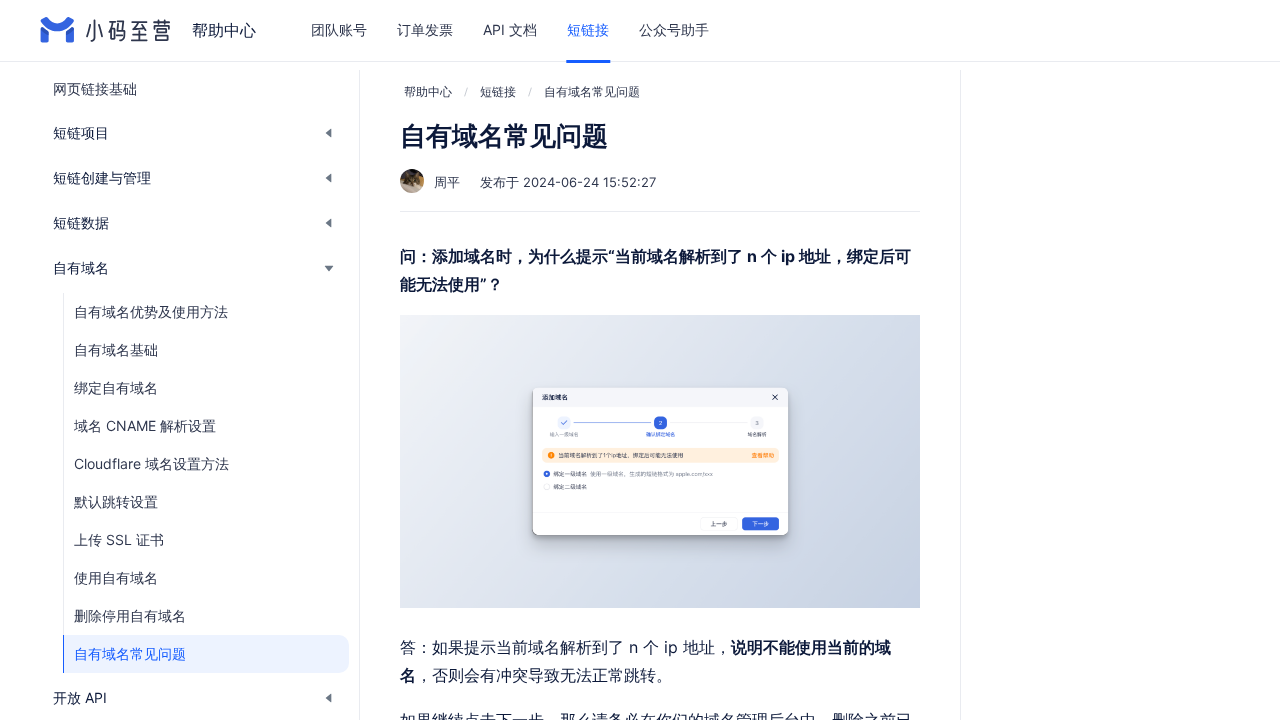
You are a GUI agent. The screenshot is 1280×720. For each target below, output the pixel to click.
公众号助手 (674, 29)
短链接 (588, 29)
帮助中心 (428, 91)
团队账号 (339, 29)
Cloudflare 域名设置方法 (151, 463)
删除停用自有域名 (130, 615)
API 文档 (510, 29)
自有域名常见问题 (130, 653)
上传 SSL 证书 (119, 539)
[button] (194, 133)
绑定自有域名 (116, 387)
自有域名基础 (116, 349)
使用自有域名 (116, 577)
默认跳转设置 (116, 501)
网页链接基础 (95, 88)
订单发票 (425, 29)
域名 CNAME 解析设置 (145, 425)
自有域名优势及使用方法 (151, 311)
